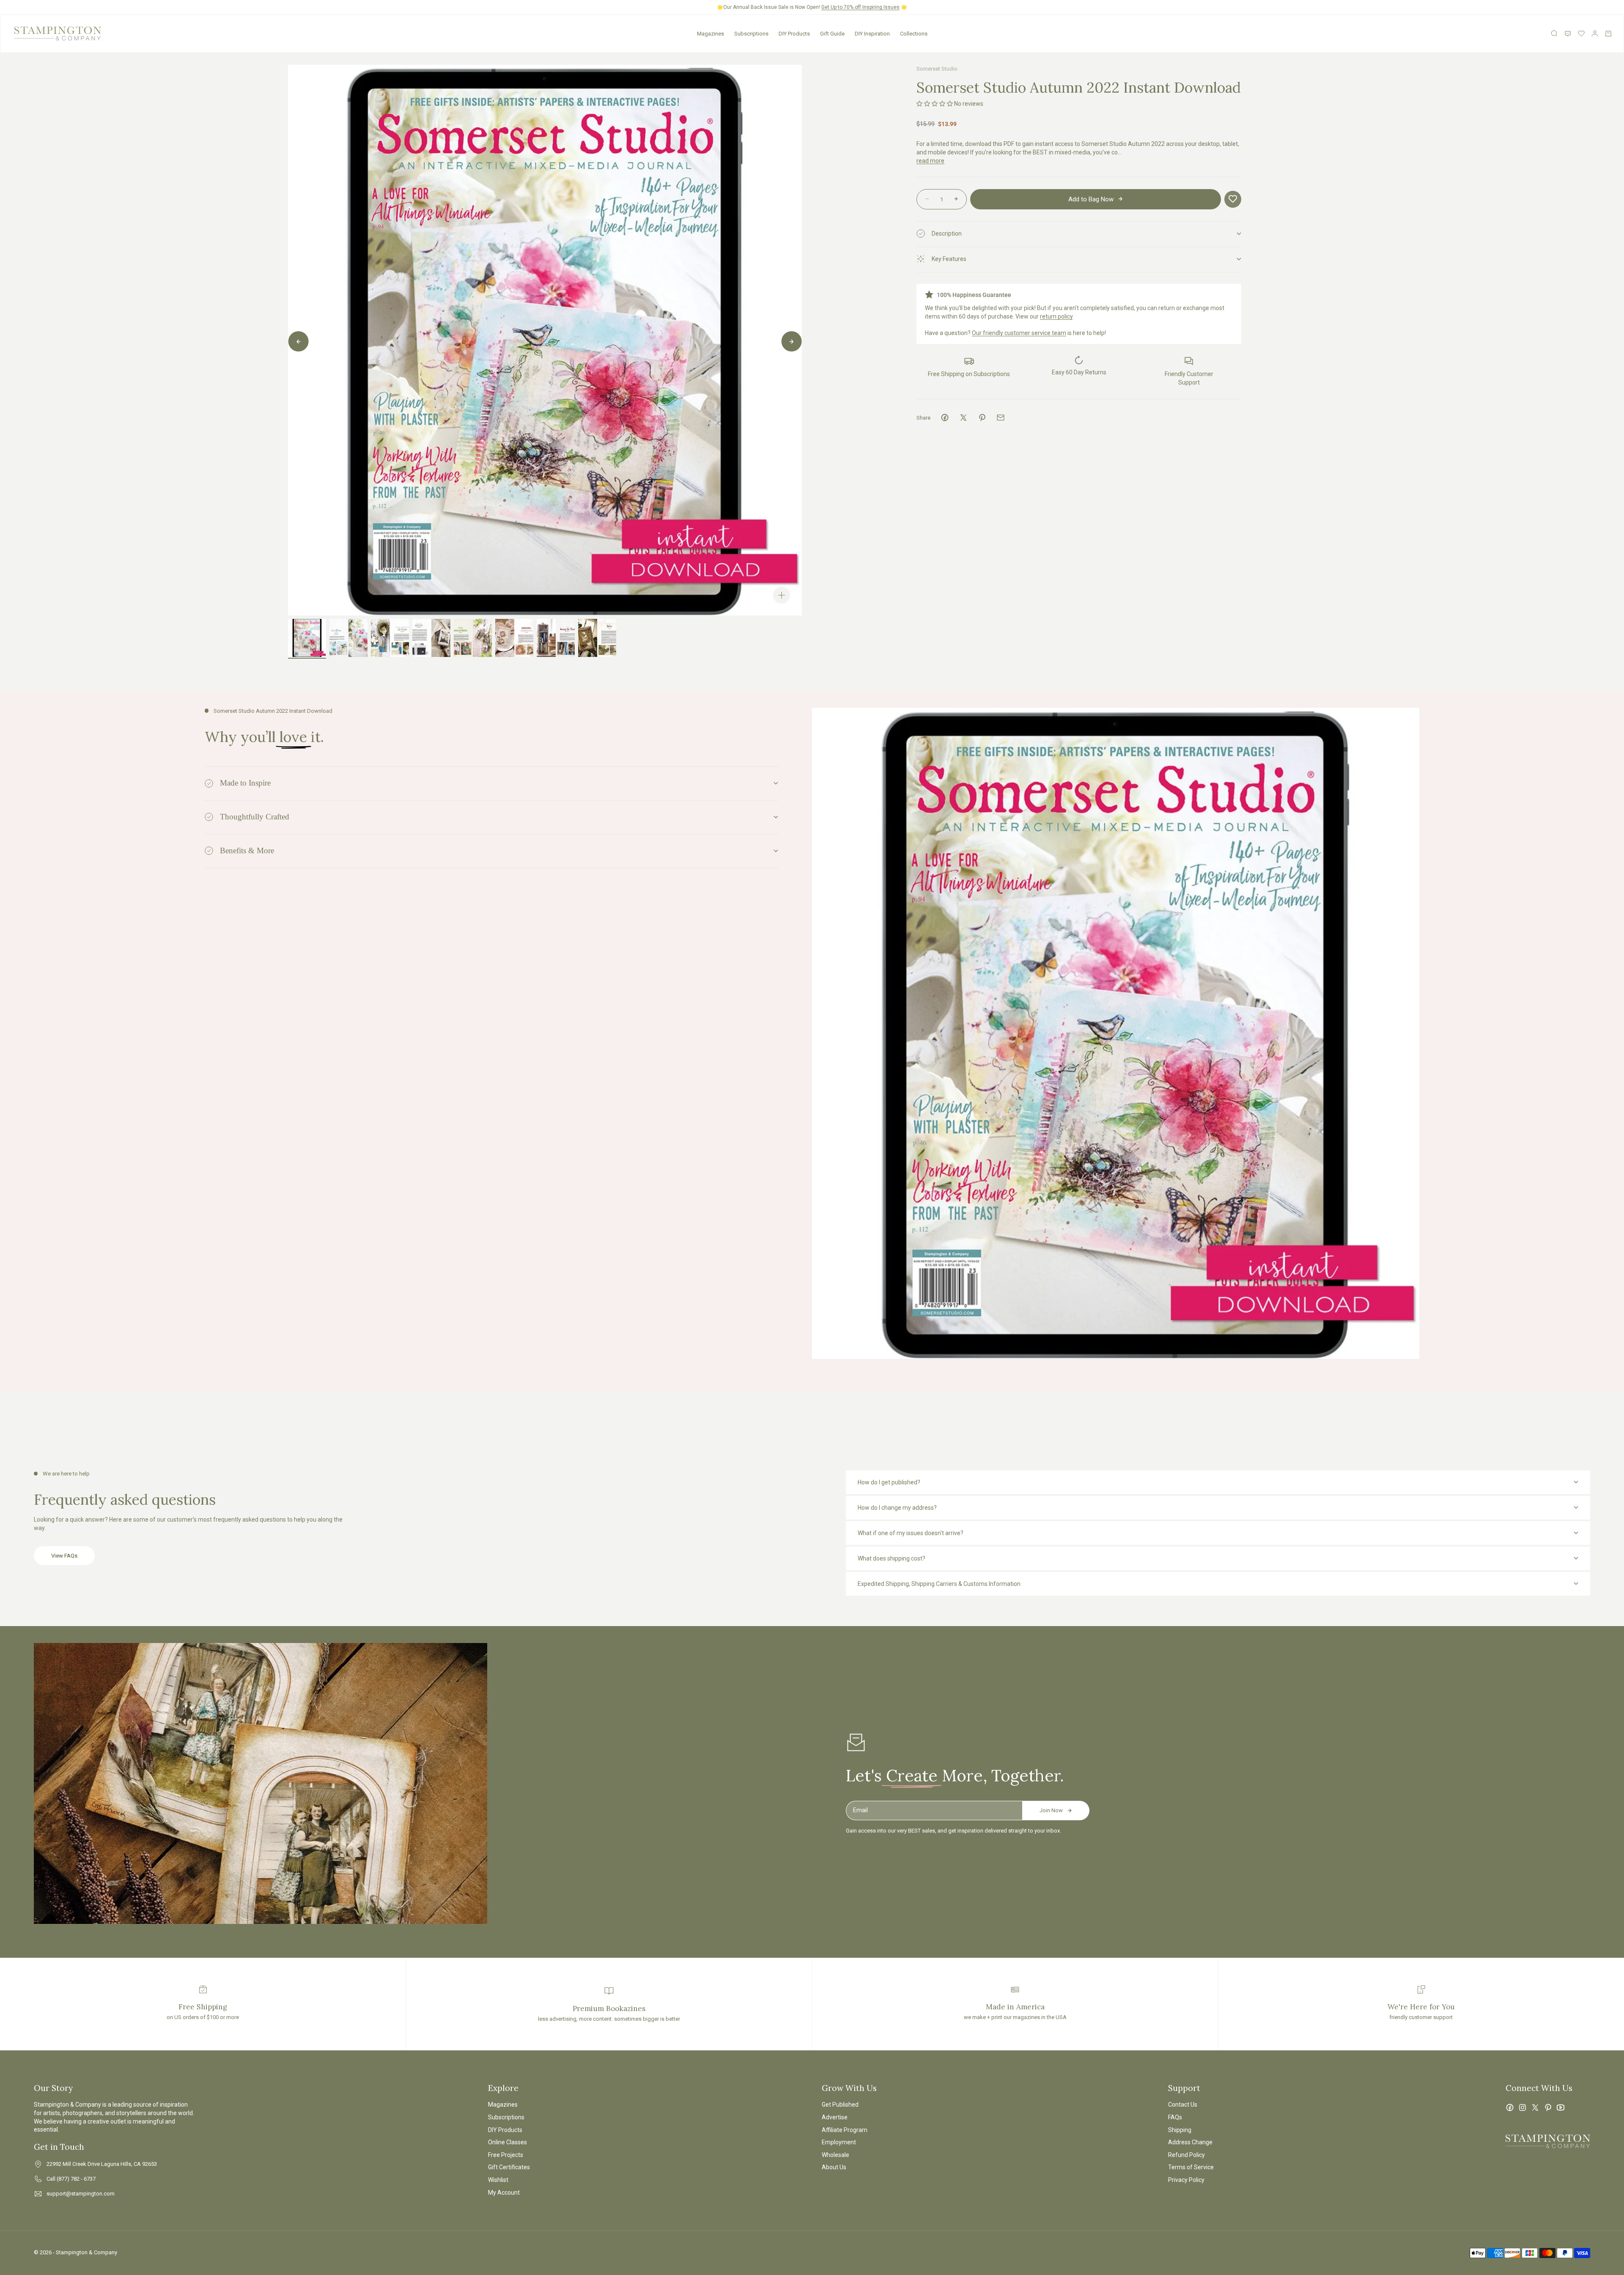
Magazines (710, 34)
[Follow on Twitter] (1535, 2107)
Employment (839, 2142)
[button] (935, 103)
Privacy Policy (1186, 2180)
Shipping (1180, 2130)
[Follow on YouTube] (1561, 2107)
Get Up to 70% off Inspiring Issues (860, 7)
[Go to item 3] (390, 638)
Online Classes (507, 2142)
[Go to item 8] (597, 638)
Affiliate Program (845, 2130)
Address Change (1190, 2142)
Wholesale (835, 2155)
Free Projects (506, 2155)
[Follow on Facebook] (1510, 2107)
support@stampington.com (81, 2194)
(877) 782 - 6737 (76, 2179)
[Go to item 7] (556, 638)
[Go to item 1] (307, 638)
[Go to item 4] (431, 638)
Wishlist (498, 2180)
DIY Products (794, 34)
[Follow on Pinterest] (1548, 2107)
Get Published (840, 2105)
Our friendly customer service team (1019, 332)
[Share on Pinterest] (982, 418)
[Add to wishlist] (1233, 199)
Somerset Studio (937, 69)
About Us (834, 2167)
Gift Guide (832, 34)
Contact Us (1183, 2105)
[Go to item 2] (348, 638)
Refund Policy (1186, 2155)
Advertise (835, 2117)
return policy (1056, 316)
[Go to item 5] (473, 638)
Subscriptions (751, 34)
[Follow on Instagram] (1522, 2107)
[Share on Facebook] (945, 418)
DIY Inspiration (872, 34)
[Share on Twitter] (963, 418)
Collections (914, 34)
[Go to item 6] (514, 638)
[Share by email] (1001, 418)
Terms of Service (1191, 2167)
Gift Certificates (509, 2167)
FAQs (1175, 2117)
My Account (504, 2193)
